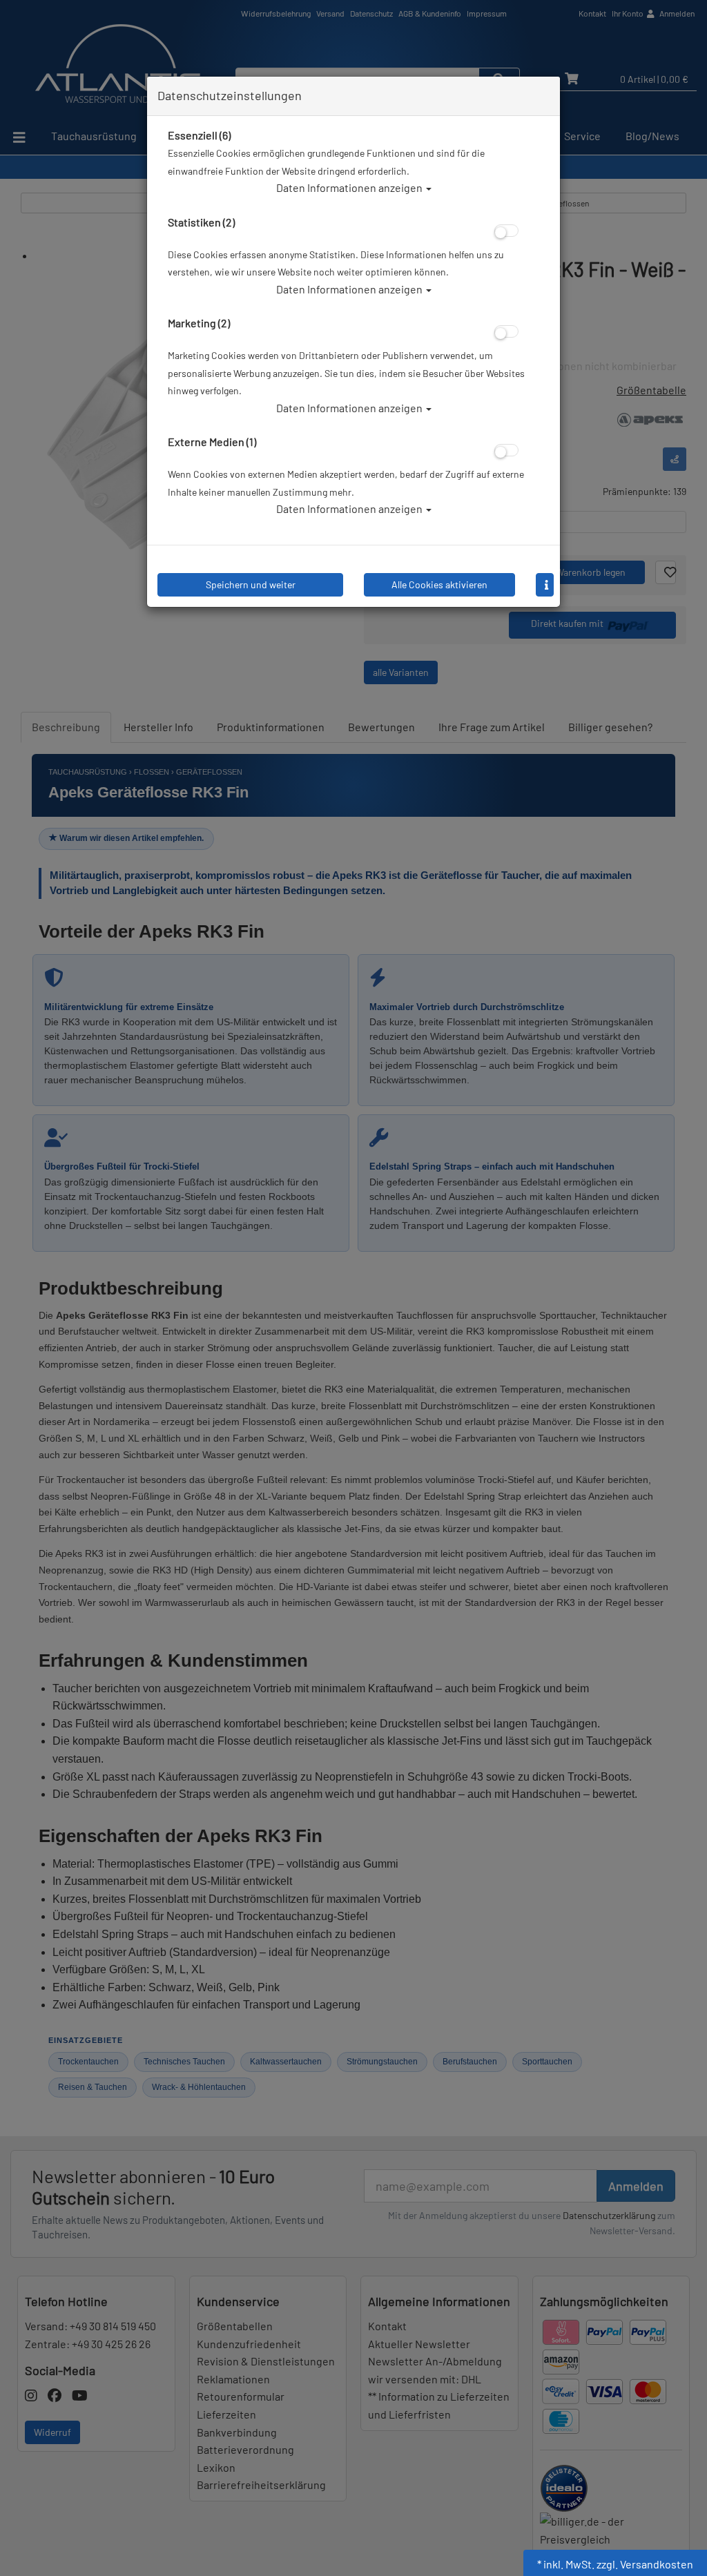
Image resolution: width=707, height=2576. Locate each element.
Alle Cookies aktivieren (439, 584)
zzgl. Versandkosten (645, 2564)
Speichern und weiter (251, 584)
